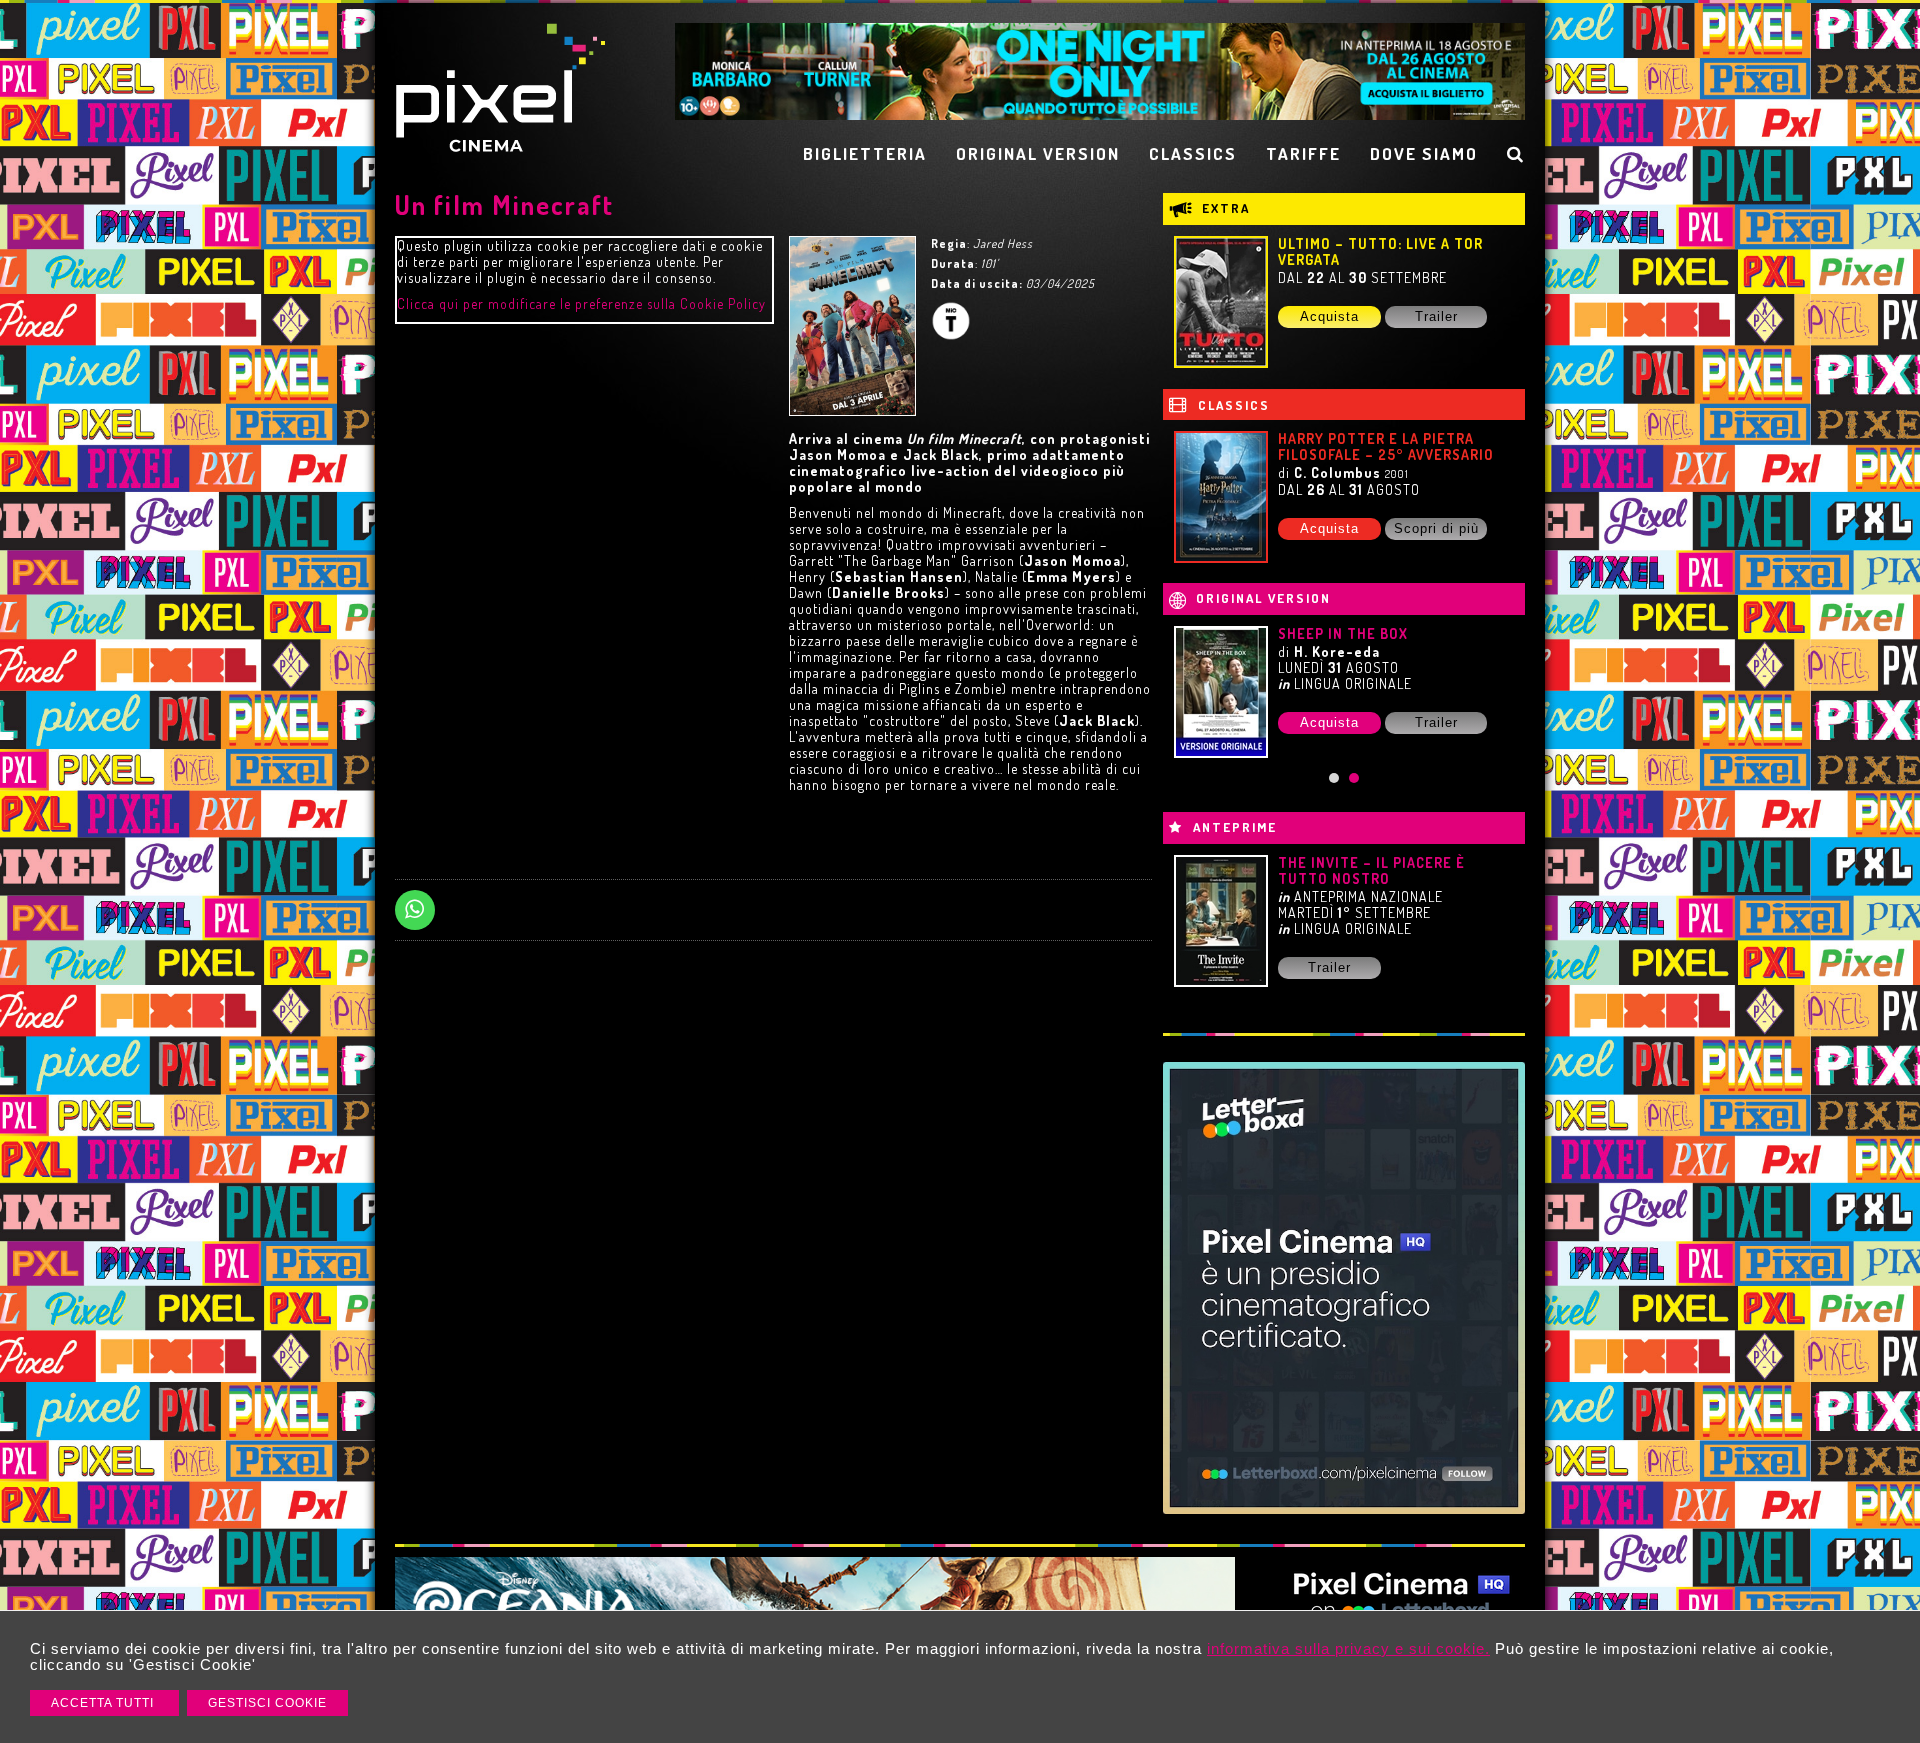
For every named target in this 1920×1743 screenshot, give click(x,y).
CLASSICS (1193, 153)
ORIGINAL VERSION (1038, 153)
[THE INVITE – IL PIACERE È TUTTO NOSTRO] (1221, 921)
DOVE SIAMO (1424, 153)
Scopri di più (1436, 528)
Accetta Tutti (104, 1703)
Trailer (1436, 316)
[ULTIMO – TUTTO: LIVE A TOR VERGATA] (1221, 302)
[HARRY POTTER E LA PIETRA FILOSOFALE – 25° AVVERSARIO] (1221, 497)
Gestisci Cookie (267, 1703)
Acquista (1329, 316)
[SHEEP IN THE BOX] (1221, 692)
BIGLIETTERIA (865, 153)
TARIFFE (1303, 153)
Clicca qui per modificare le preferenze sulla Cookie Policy (581, 303)
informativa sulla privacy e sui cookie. (1348, 1648)
